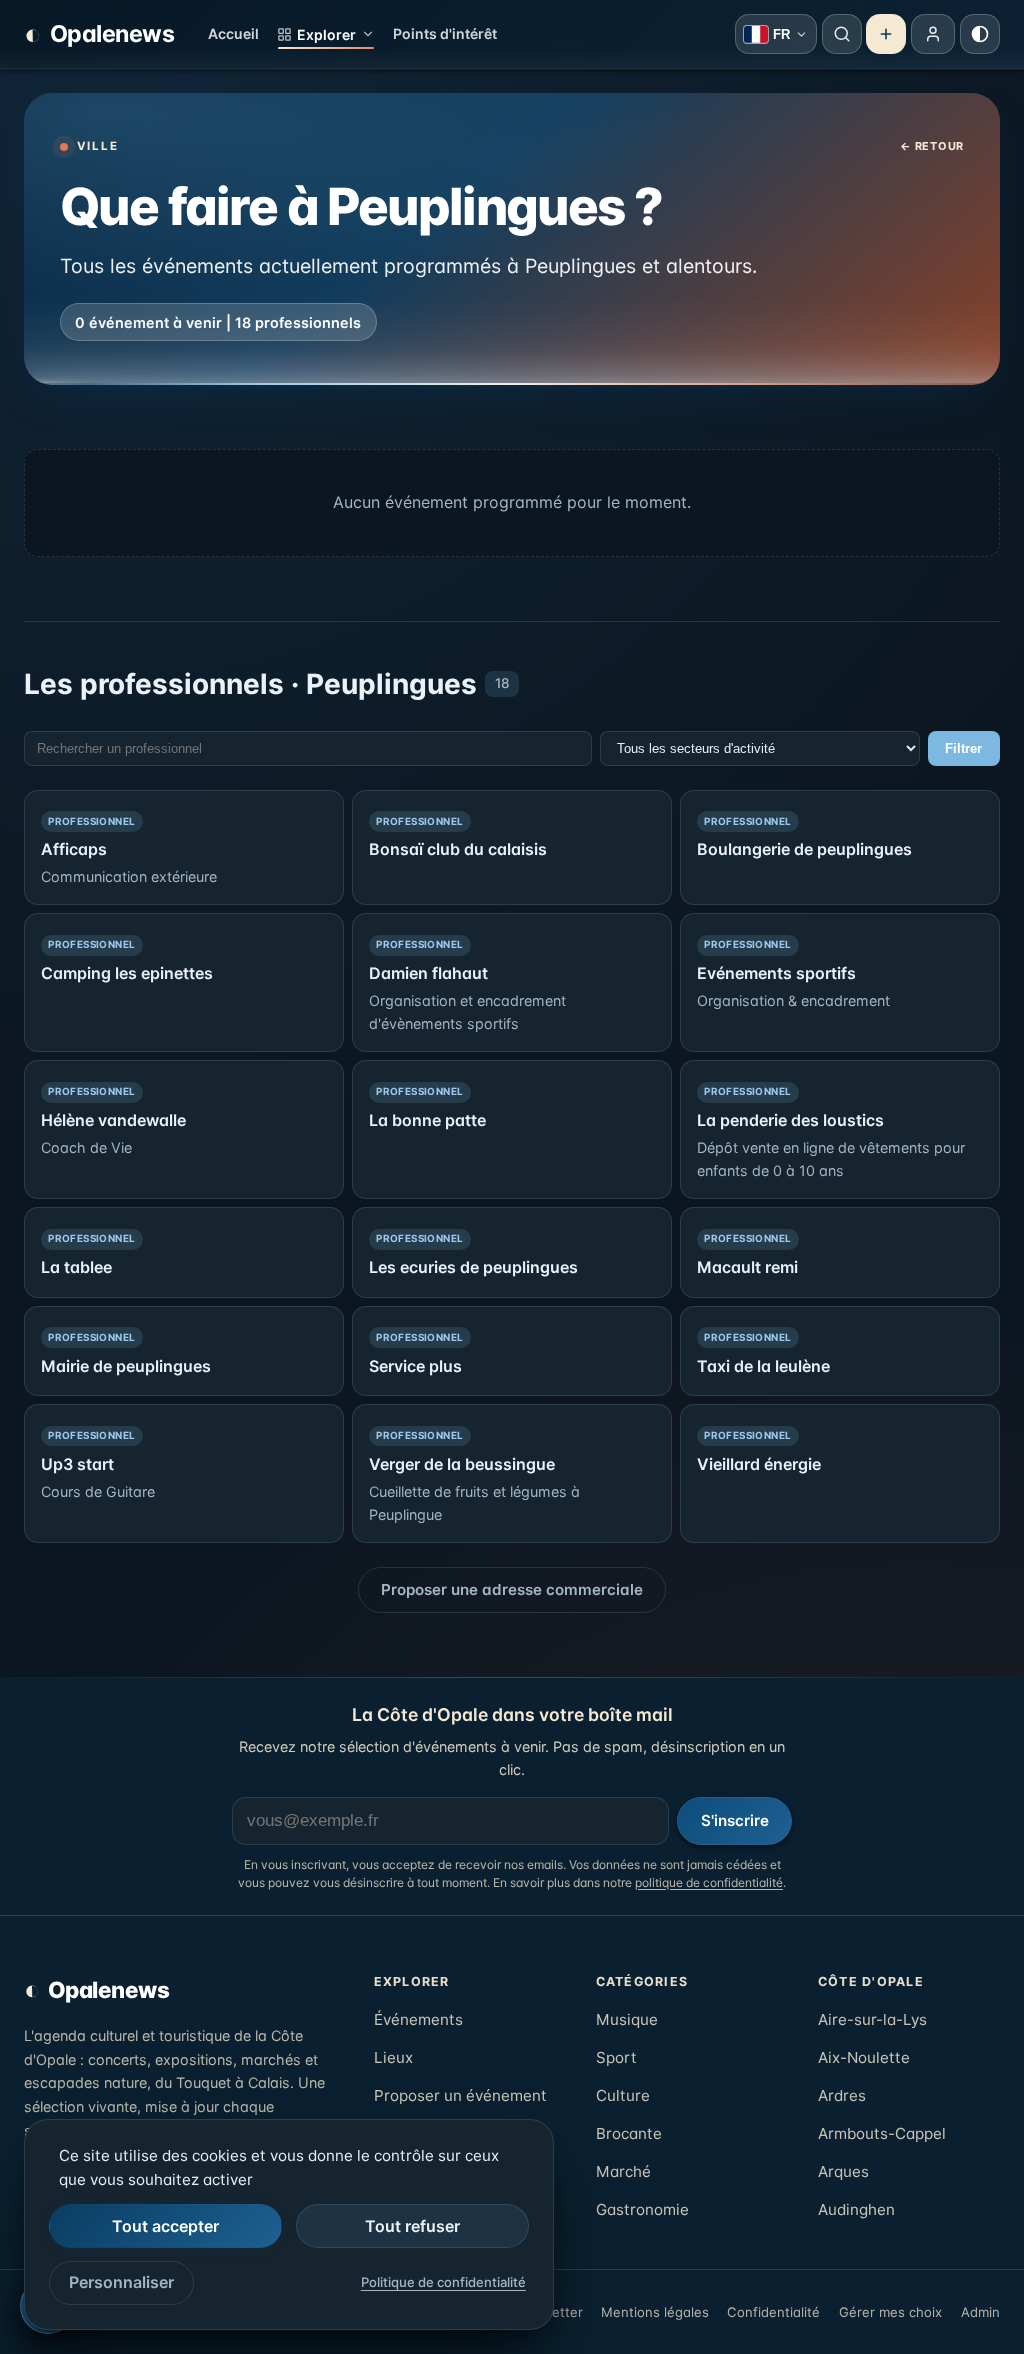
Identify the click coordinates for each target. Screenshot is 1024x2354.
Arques (843, 2171)
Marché (623, 2171)
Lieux (393, 2057)
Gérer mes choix (890, 2312)
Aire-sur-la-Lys (872, 2019)
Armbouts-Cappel (882, 2133)
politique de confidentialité (709, 1882)
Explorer (326, 34)
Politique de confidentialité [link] (443, 2282)
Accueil (233, 33)
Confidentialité (773, 2312)
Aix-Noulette (864, 2057)
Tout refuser (412, 2226)
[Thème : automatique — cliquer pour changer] (980, 34)
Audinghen (856, 2209)
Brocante (629, 2133)
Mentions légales (655, 2312)
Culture (623, 2095)
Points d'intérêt (445, 33)
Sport (616, 2057)
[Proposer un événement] (886, 34)
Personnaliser (121, 2282)
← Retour (932, 146)
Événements (418, 2019)
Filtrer (963, 748)
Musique (627, 2019)
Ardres (842, 2095)
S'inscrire (735, 1820)
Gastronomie (642, 2209)
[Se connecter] (933, 34)
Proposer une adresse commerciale (512, 1589)
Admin (980, 2312)
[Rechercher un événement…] (842, 34)
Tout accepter (165, 2226)
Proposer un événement (460, 2095)
